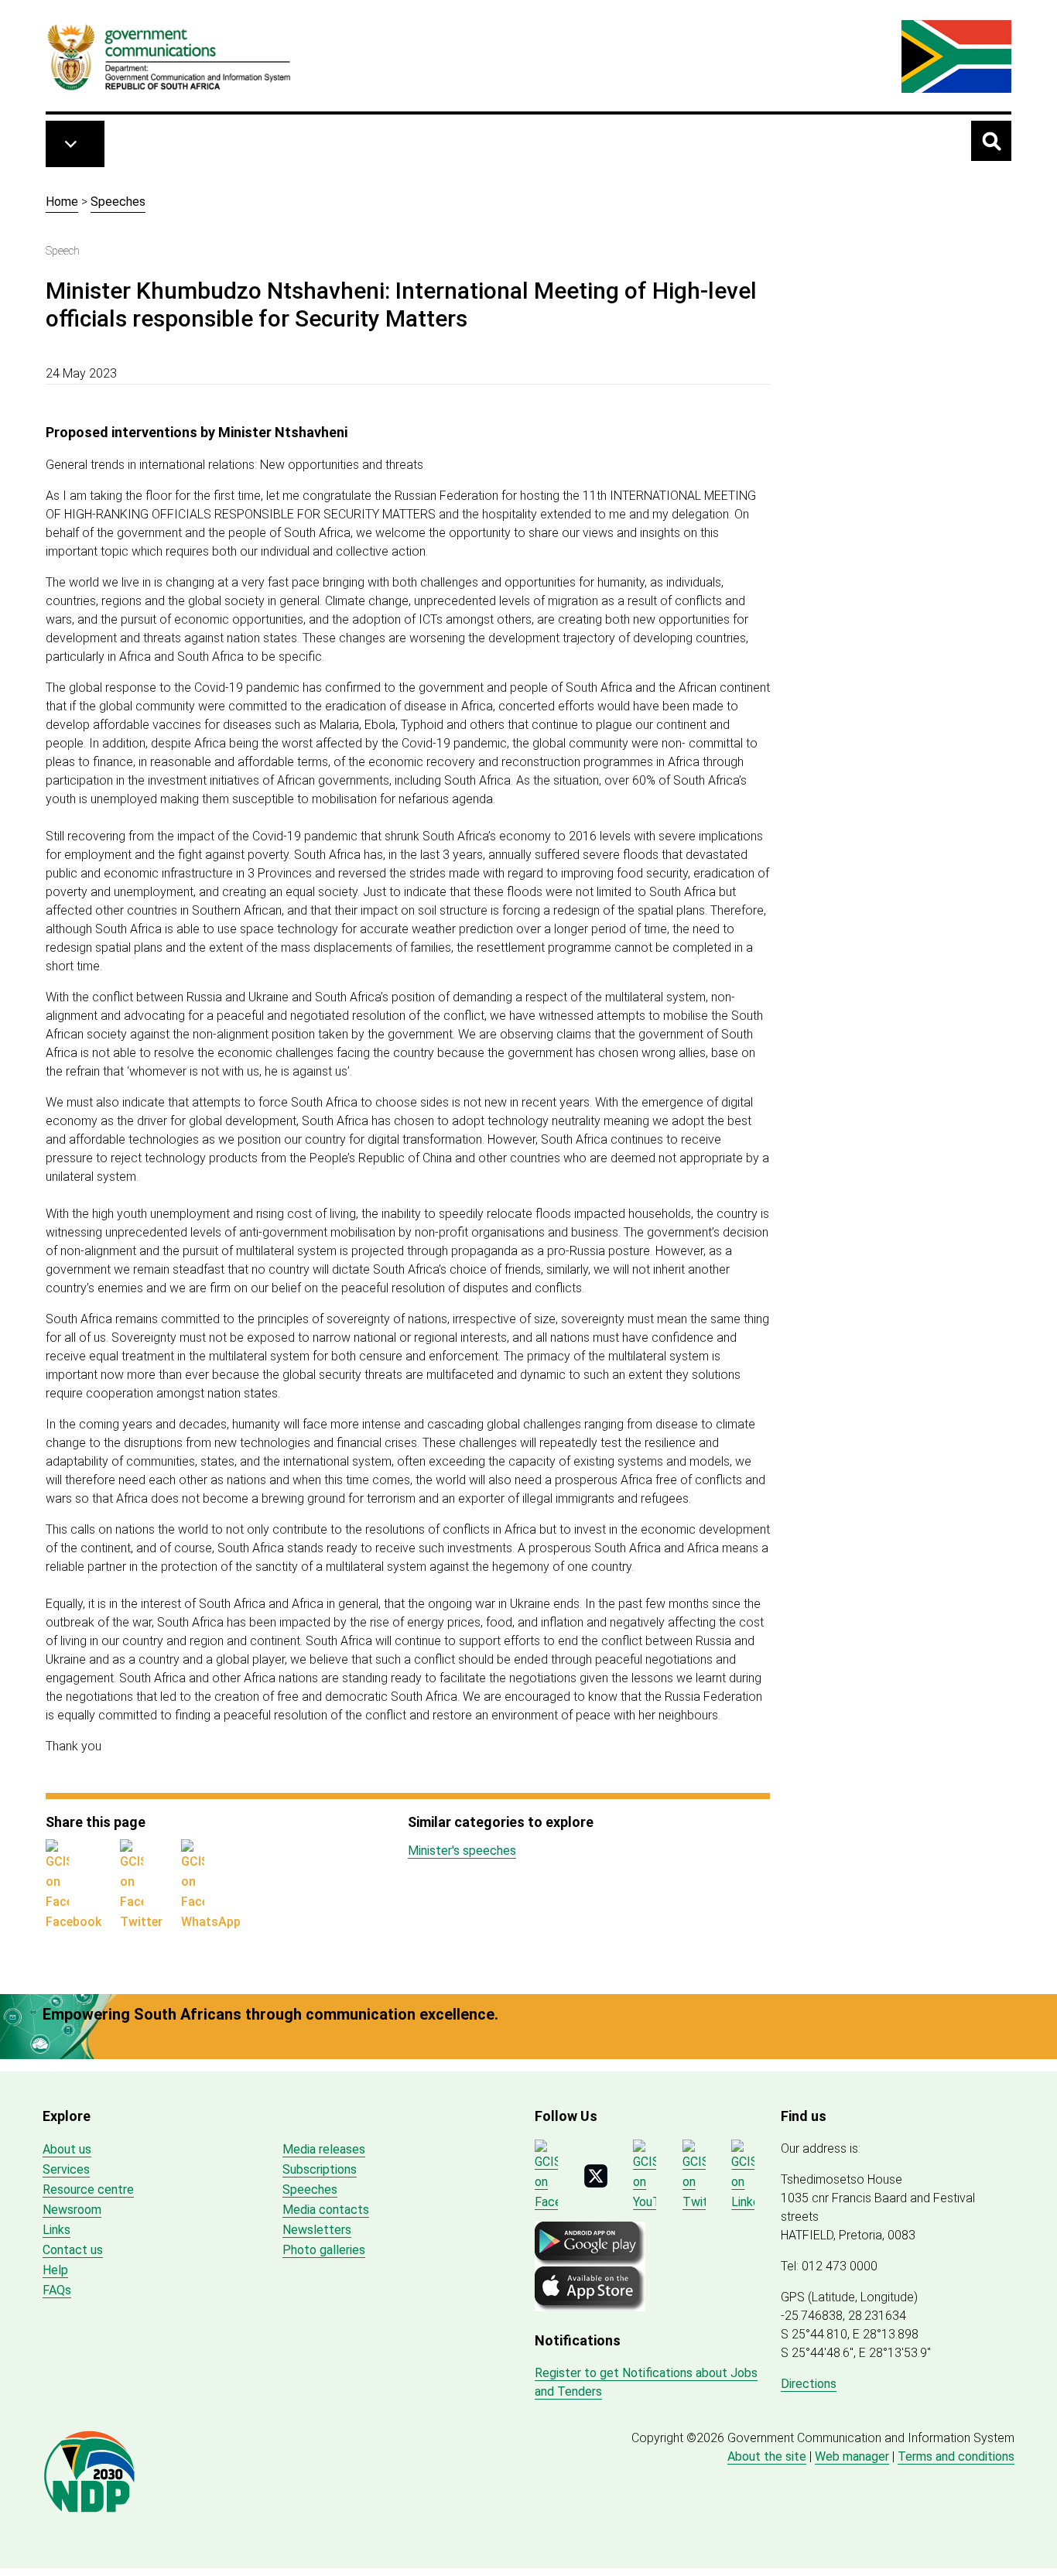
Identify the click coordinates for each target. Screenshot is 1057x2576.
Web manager (852, 2456)
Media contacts (326, 2210)
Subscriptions (320, 2169)
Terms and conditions (956, 2456)
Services (66, 2169)
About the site (767, 2456)
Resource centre (88, 2189)
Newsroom (72, 2210)
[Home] (169, 56)
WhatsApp (211, 1922)
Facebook (74, 1922)
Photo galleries (324, 2250)
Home (62, 202)
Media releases (324, 2149)
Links (56, 2230)
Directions (809, 2384)
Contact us (73, 2250)
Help (55, 2270)
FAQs (57, 2290)
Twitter (141, 1922)
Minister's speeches (462, 1851)
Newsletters (317, 2230)
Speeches (118, 202)
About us (67, 2149)
